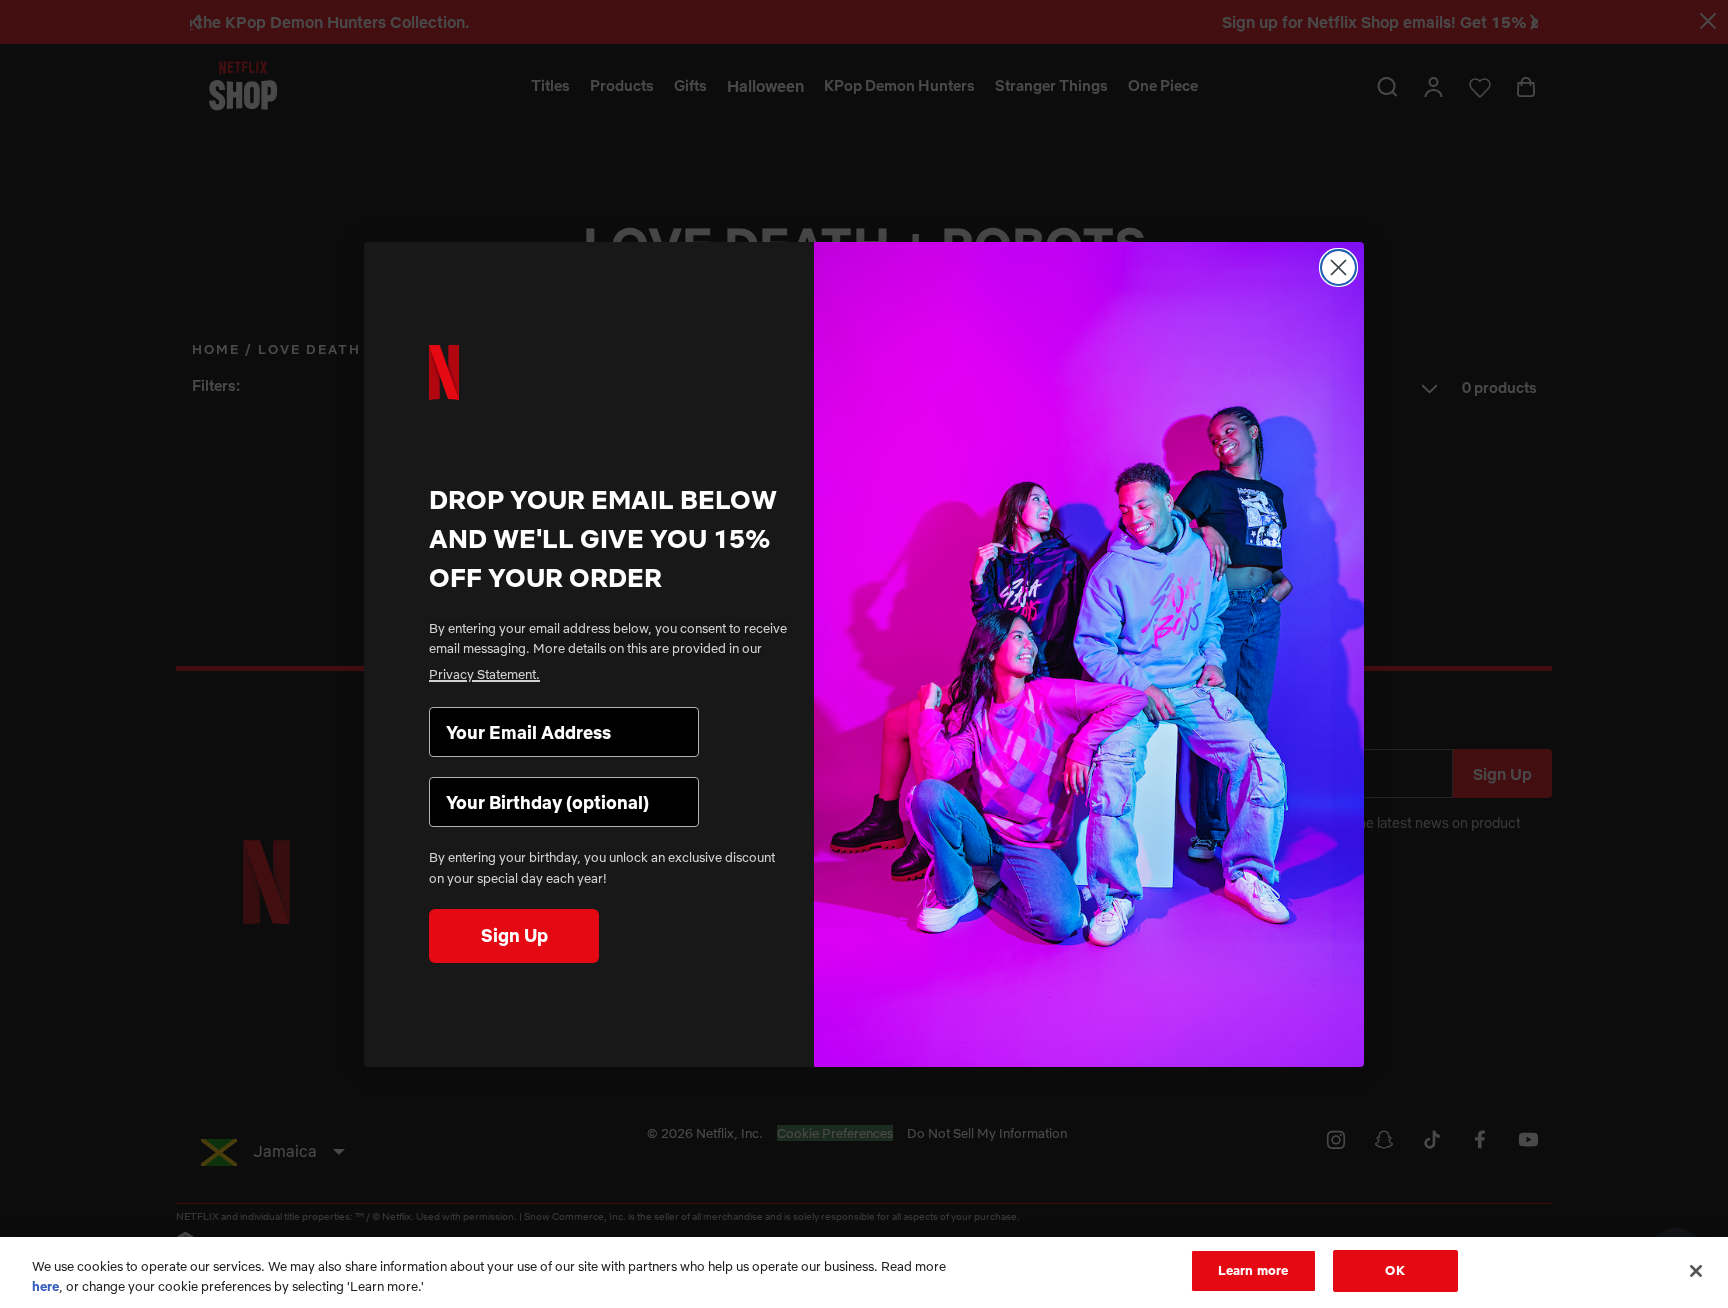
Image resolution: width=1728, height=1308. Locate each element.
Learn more (1253, 1270)
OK (1394, 1270)
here (45, 1286)
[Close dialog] (1338, 267)
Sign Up (514, 935)
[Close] (1696, 1271)
